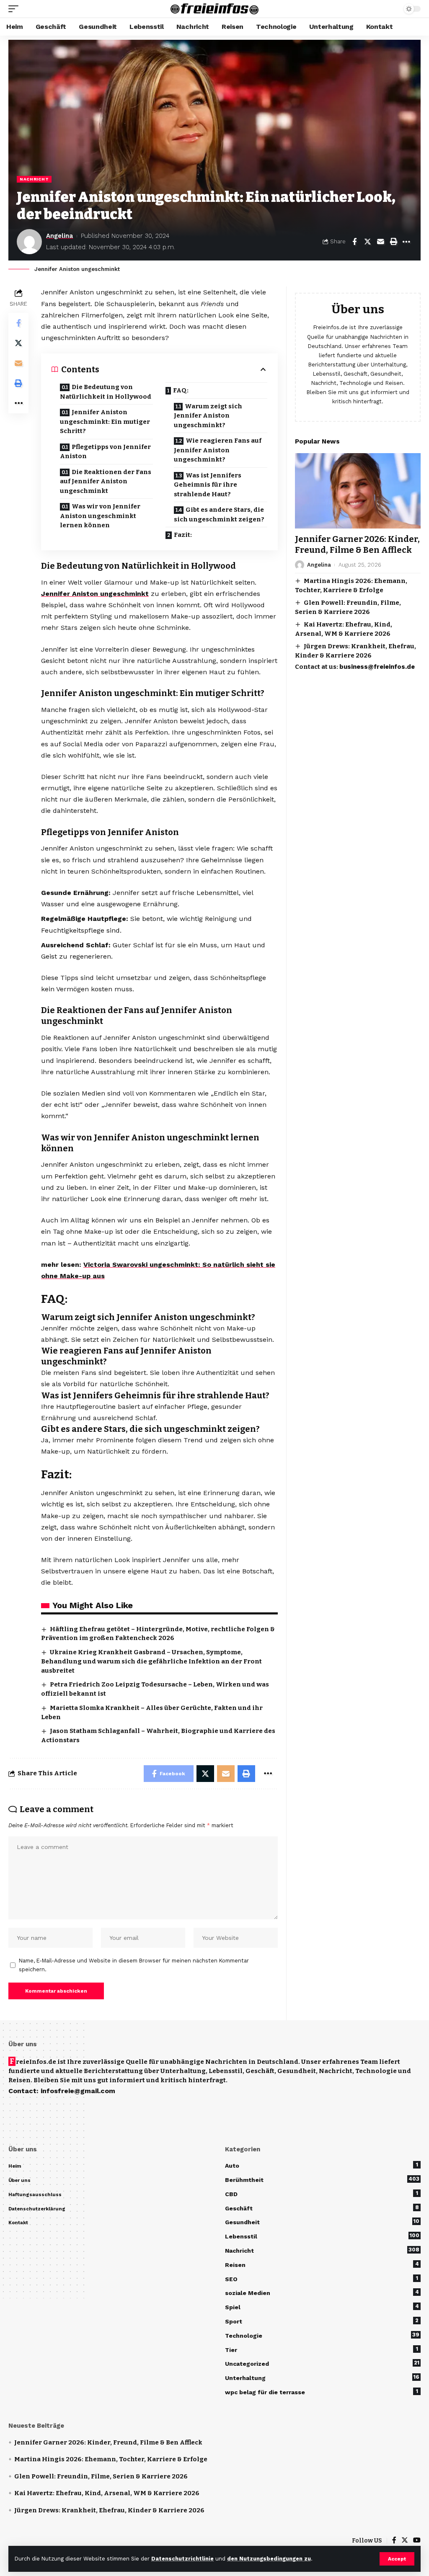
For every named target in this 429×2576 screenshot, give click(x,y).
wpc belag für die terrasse (322, 2392)
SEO (322, 2279)
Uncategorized (322, 2363)
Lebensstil (322, 2236)
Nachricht (34, 179)
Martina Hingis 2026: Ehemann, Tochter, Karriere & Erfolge (111, 2459)
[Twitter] (405, 2541)
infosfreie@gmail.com (78, 2091)
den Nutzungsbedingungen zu (269, 2559)
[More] (406, 242)
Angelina (59, 236)
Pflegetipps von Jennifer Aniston (105, 452)
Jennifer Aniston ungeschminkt (95, 594)
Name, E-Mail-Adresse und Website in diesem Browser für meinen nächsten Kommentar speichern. (134, 1965)
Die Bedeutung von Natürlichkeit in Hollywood (106, 392)
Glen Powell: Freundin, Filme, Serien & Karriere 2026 (101, 2476)
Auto (322, 2165)
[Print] (393, 242)
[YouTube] (417, 2541)
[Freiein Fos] (214, 9)
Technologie (322, 2335)
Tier (322, 2349)
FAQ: (181, 390)
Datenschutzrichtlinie (182, 2559)
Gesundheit (322, 2222)
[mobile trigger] (16, 9)
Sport (322, 2321)
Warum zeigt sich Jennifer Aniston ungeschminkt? (208, 416)
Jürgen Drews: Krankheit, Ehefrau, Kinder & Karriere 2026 (109, 2510)
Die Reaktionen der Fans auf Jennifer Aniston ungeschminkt (106, 481)
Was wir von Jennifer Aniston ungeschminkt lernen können (100, 516)
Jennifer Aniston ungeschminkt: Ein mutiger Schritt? (105, 422)
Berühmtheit (322, 2179)
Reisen (322, 2264)
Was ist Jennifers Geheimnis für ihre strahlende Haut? (208, 485)
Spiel (322, 2307)
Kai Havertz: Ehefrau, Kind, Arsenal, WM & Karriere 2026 (107, 2493)
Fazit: (183, 535)
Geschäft (322, 2208)
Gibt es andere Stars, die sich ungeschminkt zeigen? (219, 514)
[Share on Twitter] (367, 242)
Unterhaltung (322, 2377)
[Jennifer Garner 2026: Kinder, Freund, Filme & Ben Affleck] (358, 491)
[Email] (380, 242)
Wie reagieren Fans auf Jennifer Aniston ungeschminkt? (218, 450)
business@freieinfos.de (377, 667)
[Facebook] (394, 2541)
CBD (322, 2194)
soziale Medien (322, 2292)
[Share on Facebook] (354, 242)
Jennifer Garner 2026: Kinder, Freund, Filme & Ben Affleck (357, 544)
